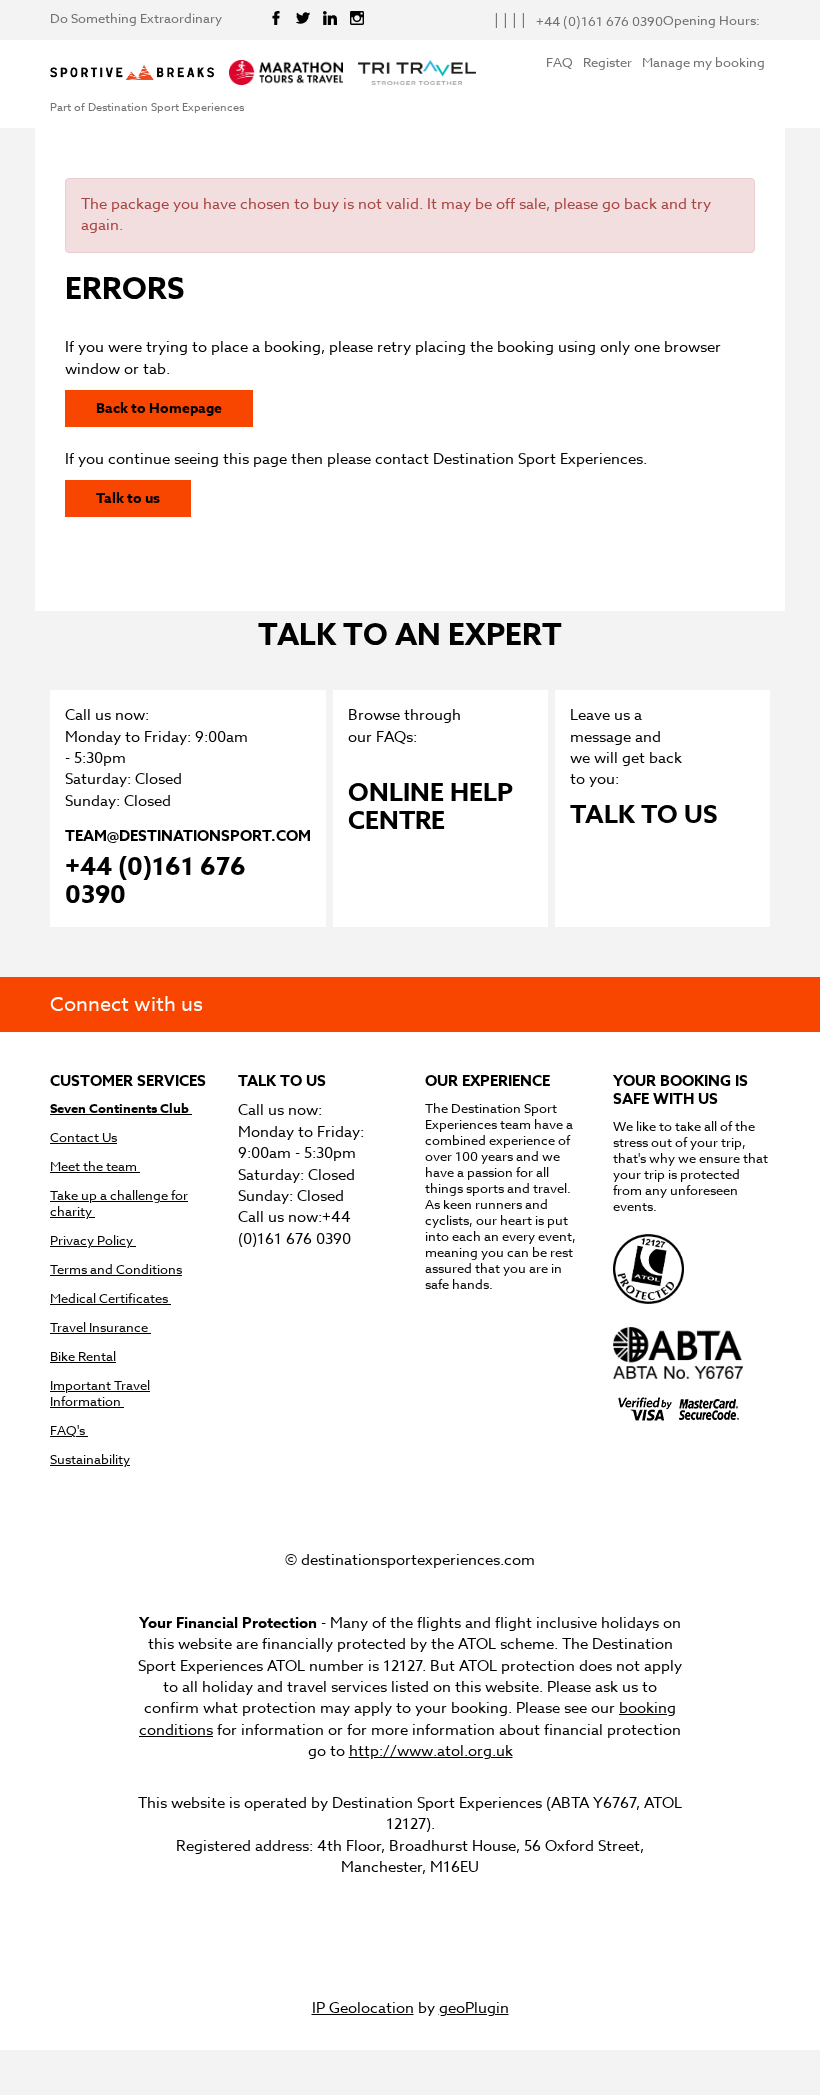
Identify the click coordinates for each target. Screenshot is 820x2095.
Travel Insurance (100, 1327)
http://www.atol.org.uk (431, 1751)
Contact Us (83, 1137)
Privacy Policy (93, 1240)
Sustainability (90, 1459)
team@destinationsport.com (188, 835)
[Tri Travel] (417, 74)
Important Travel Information (100, 1393)
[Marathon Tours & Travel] (286, 74)
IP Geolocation (363, 2008)
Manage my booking (703, 62)
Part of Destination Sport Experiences (147, 108)
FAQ (559, 62)
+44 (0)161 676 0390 (155, 882)
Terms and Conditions (116, 1269)
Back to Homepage (159, 408)
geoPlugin (474, 2008)
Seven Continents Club (121, 1108)
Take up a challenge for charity (119, 1203)
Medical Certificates (110, 1298)
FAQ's (69, 1430)
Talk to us (128, 498)
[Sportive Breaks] (132, 74)
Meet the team (95, 1166)
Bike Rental (83, 1356)
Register (607, 62)
